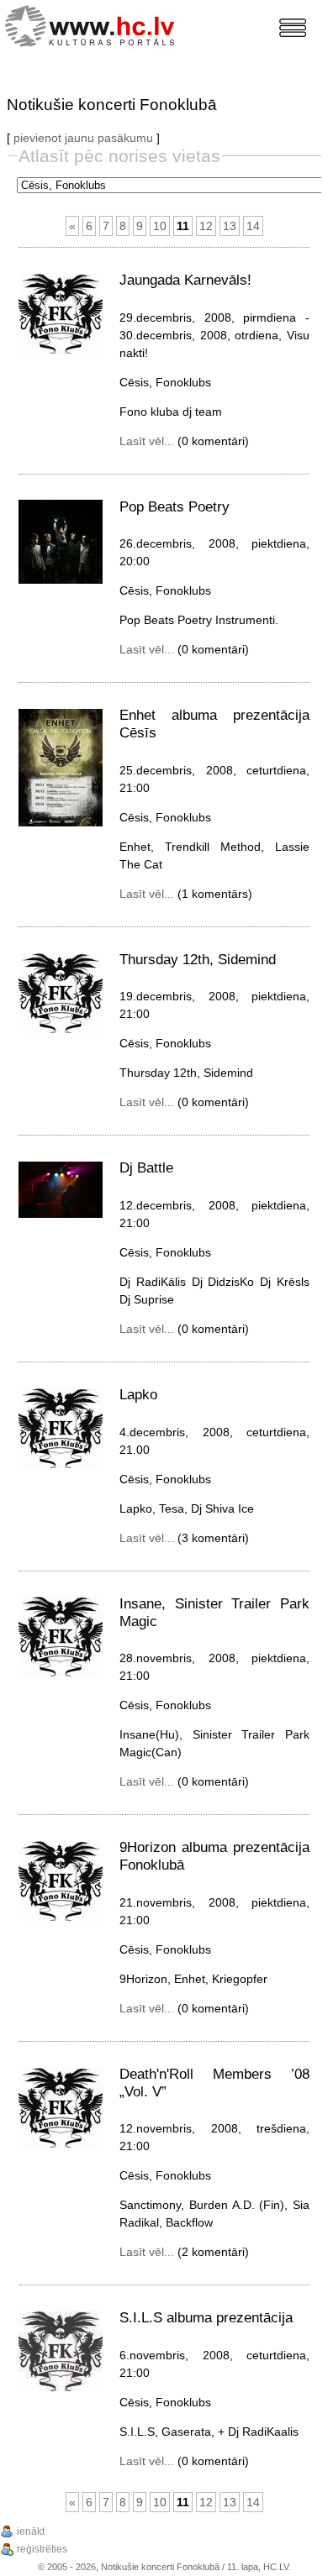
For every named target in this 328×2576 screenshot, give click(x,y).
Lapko (138, 1395)
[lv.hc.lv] (94, 24)
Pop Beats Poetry (175, 507)
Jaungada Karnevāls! (185, 280)
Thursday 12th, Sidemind (198, 960)
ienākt (31, 2531)
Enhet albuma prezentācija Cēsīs (214, 724)
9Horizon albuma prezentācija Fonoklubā (214, 1856)
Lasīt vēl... (147, 441)
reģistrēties (42, 2549)
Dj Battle (146, 1168)
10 (160, 226)
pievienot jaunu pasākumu (83, 138)
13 (230, 226)
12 (206, 226)
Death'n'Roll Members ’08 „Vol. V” (214, 2083)
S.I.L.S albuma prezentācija (206, 2318)
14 (253, 226)
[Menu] (293, 28)
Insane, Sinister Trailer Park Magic (214, 1613)
